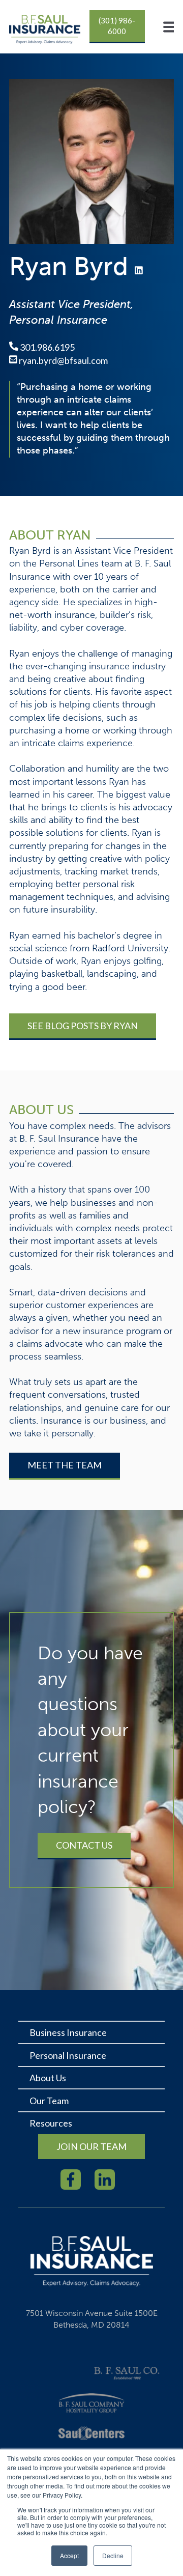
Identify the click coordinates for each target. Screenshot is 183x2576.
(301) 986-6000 (117, 26)
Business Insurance (68, 2032)
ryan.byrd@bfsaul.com (63, 360)
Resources (51, 2123)
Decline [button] (113, 2555)
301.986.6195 (47, 347)
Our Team (49, 2101)
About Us (48, 2078)
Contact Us (84, 1845)
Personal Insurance (68, 2055)
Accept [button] (69, 2555)
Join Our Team (91, 2146)
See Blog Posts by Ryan (83, 1026)
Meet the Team (65, 1465)
